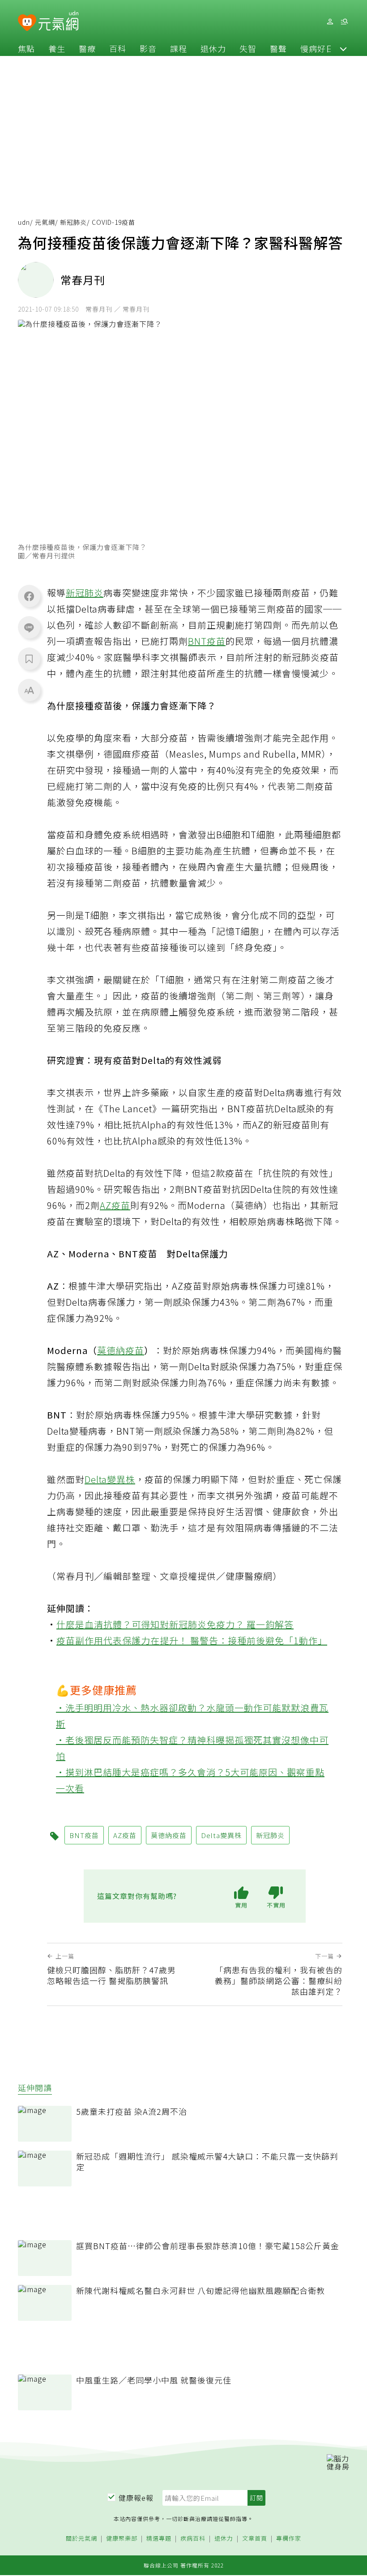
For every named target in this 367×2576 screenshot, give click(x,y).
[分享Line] (29, 627)
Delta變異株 (110, 1479)
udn (24, 222)
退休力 (213, 48)
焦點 (26, 48)
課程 (179, 48)
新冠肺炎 (73, 222)
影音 (148, 48)
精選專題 (159, 2539)
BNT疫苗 (207, 641)
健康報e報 (136, 2498)
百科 (118, 48)
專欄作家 (289, 2539)
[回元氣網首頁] (58, 21)
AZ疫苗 (115, 1205)
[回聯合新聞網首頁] (27, 23)
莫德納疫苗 (121, 1350)
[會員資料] (330, 22)
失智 (248, 48)
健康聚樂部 (122, 2539)
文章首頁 (255, 2539)
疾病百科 (193, 2539)
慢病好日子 (322, 48)
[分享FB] (29, 596)
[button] (343, 48)
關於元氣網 (81, 2539)
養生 (57, 48)
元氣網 (45, 222)
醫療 (87, 48)
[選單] (344, 22)
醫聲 (278, 48)
